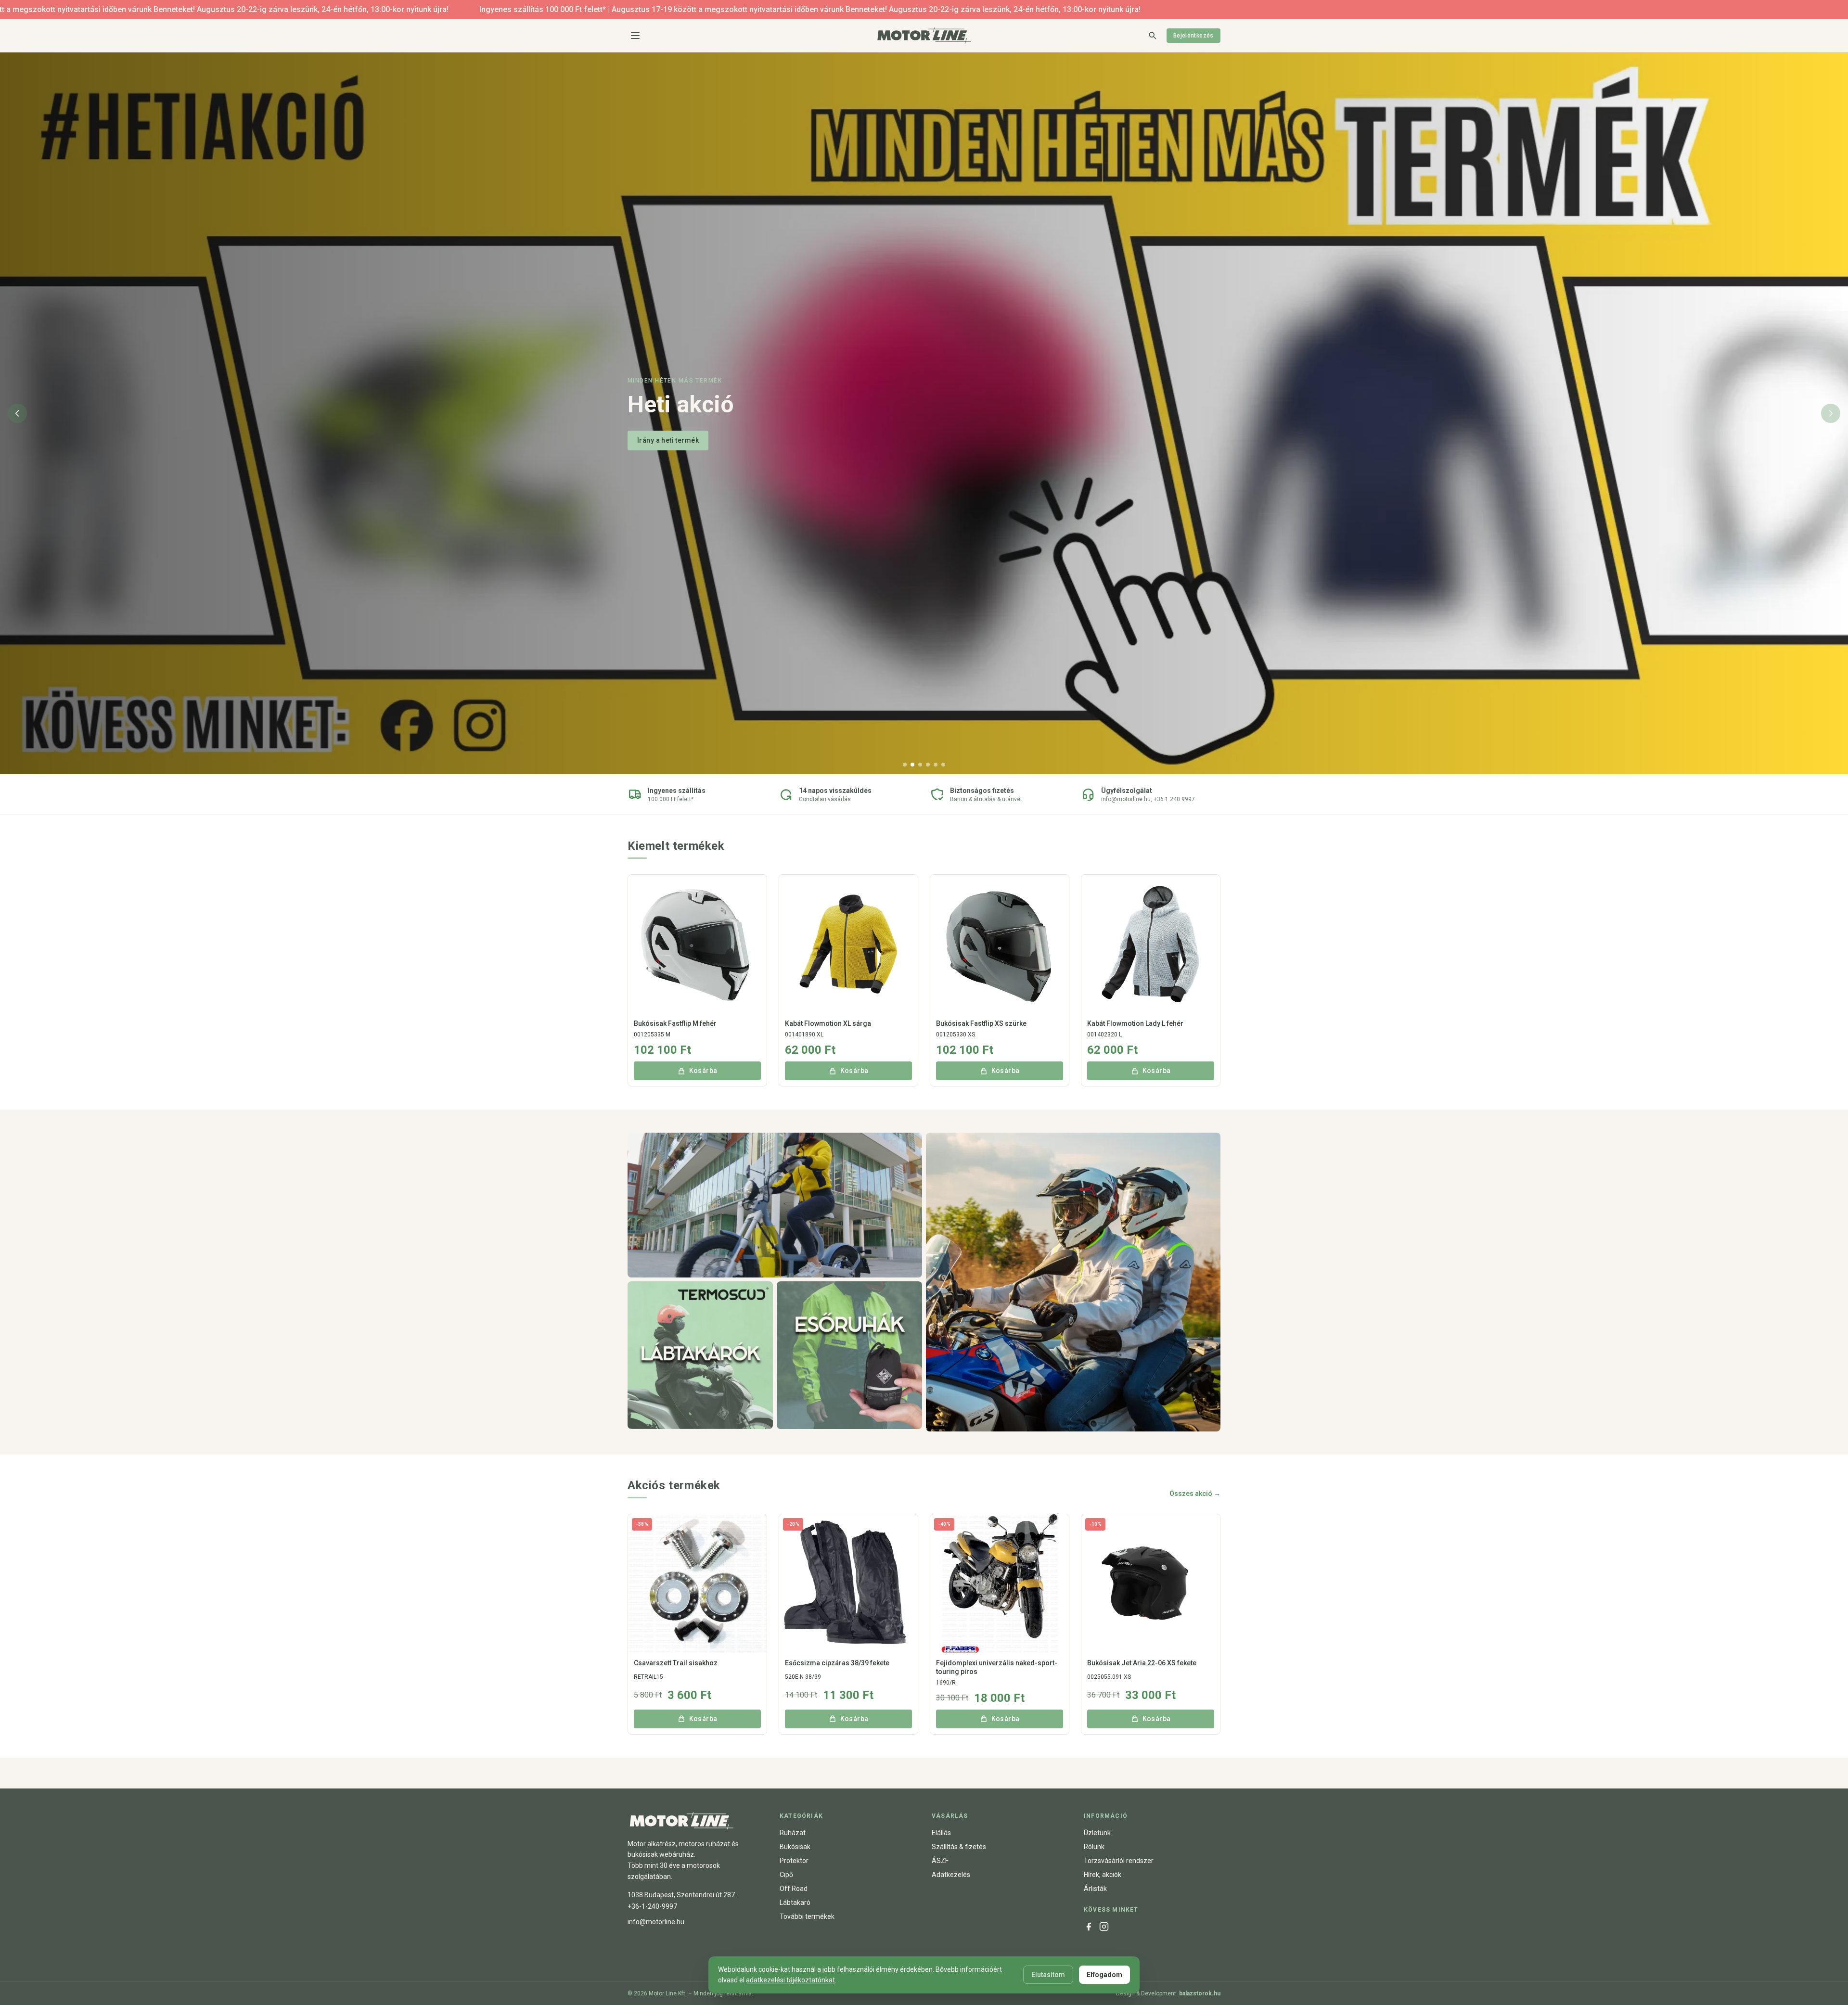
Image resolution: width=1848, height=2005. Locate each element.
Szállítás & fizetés (959, 1847)
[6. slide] (943, 765)
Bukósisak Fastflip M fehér (675, 1023)
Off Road (794, 1889)
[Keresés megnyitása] (1152, 35)
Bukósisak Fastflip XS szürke (981, 1023)
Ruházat (793, 1833)
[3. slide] (920, 765)
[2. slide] (912, 765)
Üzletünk (1097, 1833)
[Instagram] (1104, 1927)
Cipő (786, 1875)
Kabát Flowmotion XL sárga (828, 1023)
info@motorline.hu (656, 1922)
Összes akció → (1195, 1494)
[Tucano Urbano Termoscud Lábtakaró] (700, 1355)
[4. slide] (928, 765)
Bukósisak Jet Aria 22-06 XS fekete (1142, 1663)
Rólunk (1094, 1847)
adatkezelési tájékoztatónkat (790, 1980)
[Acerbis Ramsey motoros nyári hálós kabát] (1073, 1282)
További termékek (807, 1916)
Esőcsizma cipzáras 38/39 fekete (837, 1663)
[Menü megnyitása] (635, 36)
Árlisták (1095, 1889)
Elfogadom (1104, 1975)
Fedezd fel (655, 434)
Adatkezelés (951, 1875)
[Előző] (17, 413)
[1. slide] (905, 765)
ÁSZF (940, 1861)
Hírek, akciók (1103, 1875)
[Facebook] (1089, 1927)
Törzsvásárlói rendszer (1119, 1861)
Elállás (941, 1833)
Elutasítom (1048, 1975)
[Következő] (1831, 413)
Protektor (794, 1861)
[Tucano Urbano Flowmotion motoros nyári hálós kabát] (775, 1205)
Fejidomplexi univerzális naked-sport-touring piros (997, 1667)
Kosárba (703, 1071)
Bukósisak (795, 1847)
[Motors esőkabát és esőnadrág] (849, 1355)
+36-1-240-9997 (652, 1906)
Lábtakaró (795, 1903)
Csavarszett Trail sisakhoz (676, 1663)
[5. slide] (936, 765)
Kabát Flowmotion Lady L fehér (1135, 1023)
